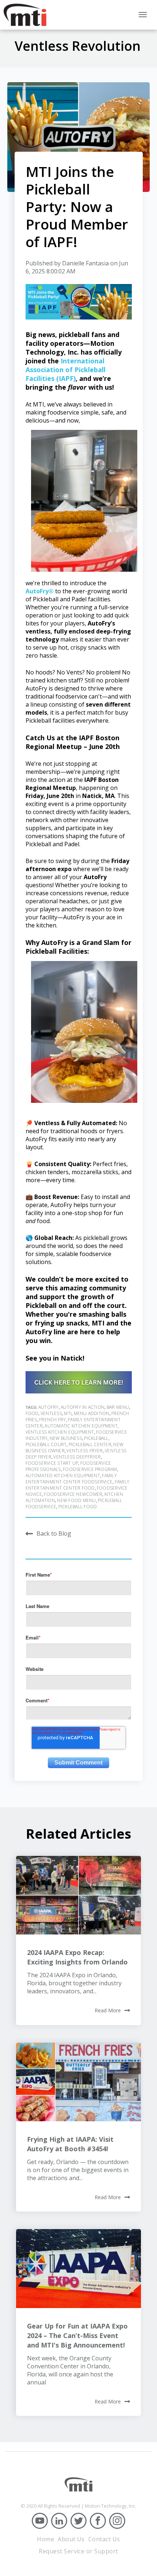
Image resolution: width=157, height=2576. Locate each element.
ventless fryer (85, 1451)
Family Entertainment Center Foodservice (71, 1479)
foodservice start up (52, 1463)
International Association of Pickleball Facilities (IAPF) (66, 370)
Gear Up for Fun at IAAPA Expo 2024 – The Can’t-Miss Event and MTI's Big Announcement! (77, 2335)
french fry (52, 1420)
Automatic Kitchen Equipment (81, 1426)
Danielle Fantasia (85, 263)
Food (32, 1413)
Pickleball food (78, 1507)
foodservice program (90, 1469)
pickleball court (46, 1444)
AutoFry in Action (83, 1407)
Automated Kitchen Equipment (63, 1476)
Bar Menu (118, 1407)
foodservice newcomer (73, 1494)
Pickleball (96, 1438)
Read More (108, 2011)
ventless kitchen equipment (60, 1432)
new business (66, 1438)
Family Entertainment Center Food (78, 1485)
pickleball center (90, 1444)
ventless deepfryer (77, 1457)
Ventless (51, 1413)
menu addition (92, 1413)
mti (68, 1413)
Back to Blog (54, 1533)
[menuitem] (45, 2539)
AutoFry (49, 1407)
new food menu (76, 1500)
